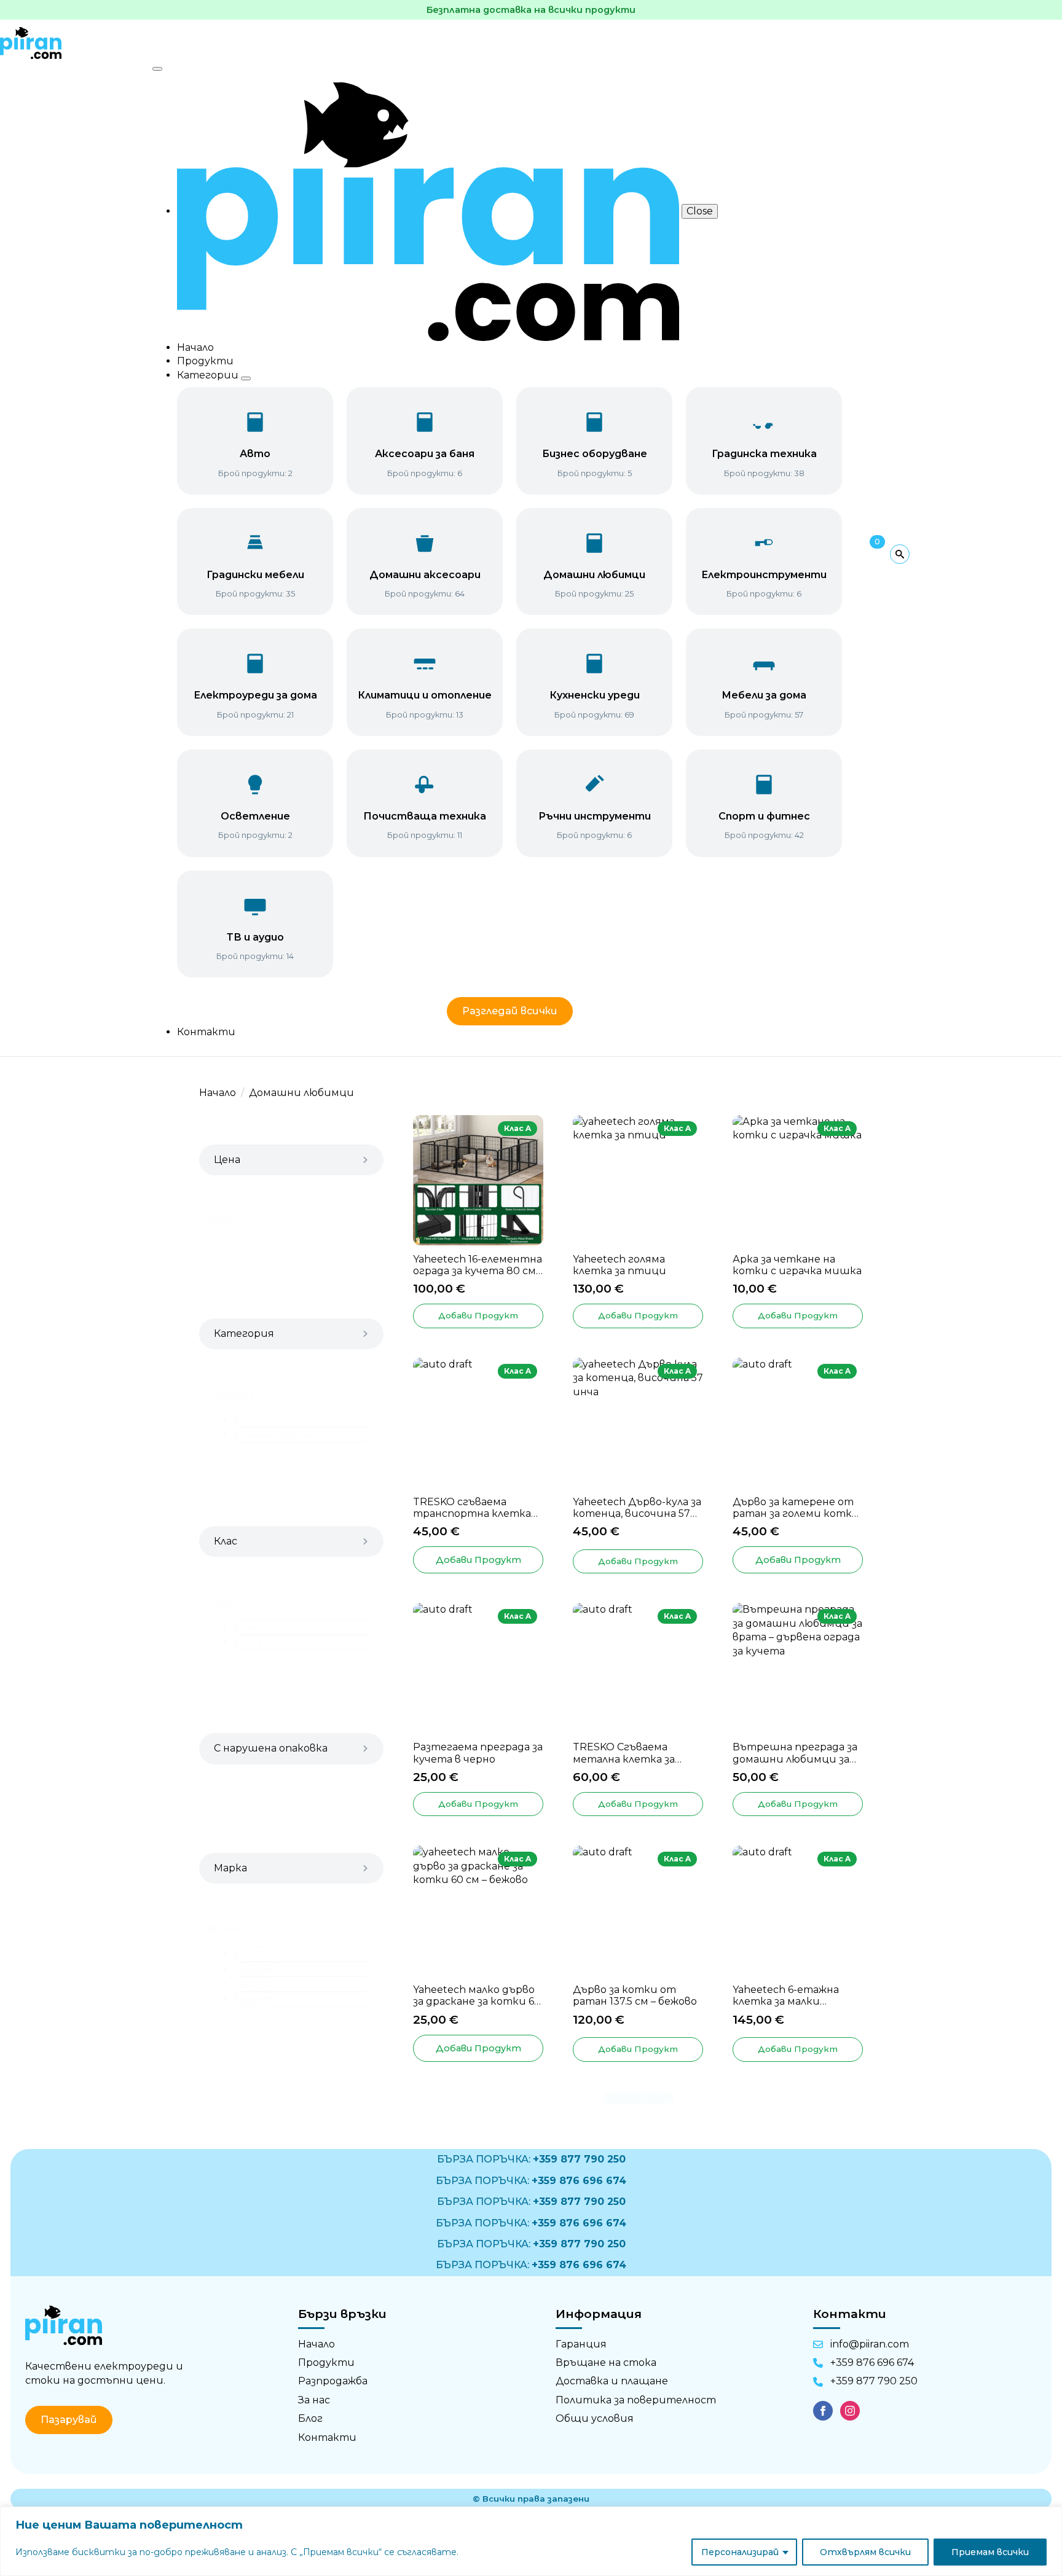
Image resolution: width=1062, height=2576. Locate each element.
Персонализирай (740, 2552)
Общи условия (595, 2418)
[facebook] (823, 2411)
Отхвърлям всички (865, 2552)
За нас (314, 2400)
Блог (310, 2418)
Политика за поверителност (636, 2400)
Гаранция (581, 2344)
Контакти (206, 1032)
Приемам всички (990, 2552)
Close (700, 211)
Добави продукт (478, 1560)
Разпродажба (333, 2381)
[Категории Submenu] (246, 378)
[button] (304, 1420)
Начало (195, 347)
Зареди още (638, 2098)
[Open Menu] (157, 69)
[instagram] (850, 2411)
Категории (209, 375)
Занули (232, 1237)
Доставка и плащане (612, 2381)
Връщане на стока (606, 2363)
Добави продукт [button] (478, 1315)
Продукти (205, 361)
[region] (531, 2541)
